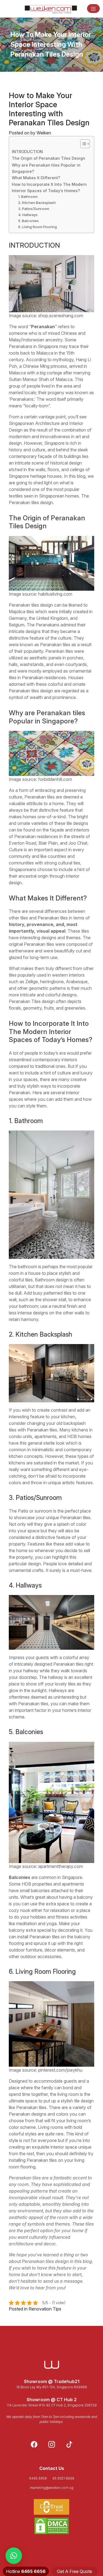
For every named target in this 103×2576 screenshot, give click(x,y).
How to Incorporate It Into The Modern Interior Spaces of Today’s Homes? (49, 187)
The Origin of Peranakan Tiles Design (48, 158)
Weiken (44, 133)
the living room (64, 2094)
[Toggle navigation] (93, 9)
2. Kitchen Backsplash (37, 203)
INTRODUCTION (27, 152)
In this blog (75, 476)
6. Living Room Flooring (37, 227)
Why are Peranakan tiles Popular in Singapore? (46, 168)
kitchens (80, 1430)
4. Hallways (28, 215)
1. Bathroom (28, 197)
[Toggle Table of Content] (82, 144)
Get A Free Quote (74, 2571)
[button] (14, 2556)
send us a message (63, 2281)
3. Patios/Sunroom (34, 209)
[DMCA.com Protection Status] (51, 2526)
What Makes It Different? (36, 178)
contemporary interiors (55, 1060)
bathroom (27, 1267)
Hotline (26, 2571)
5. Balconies (28, 221)
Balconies (20, 1877)
